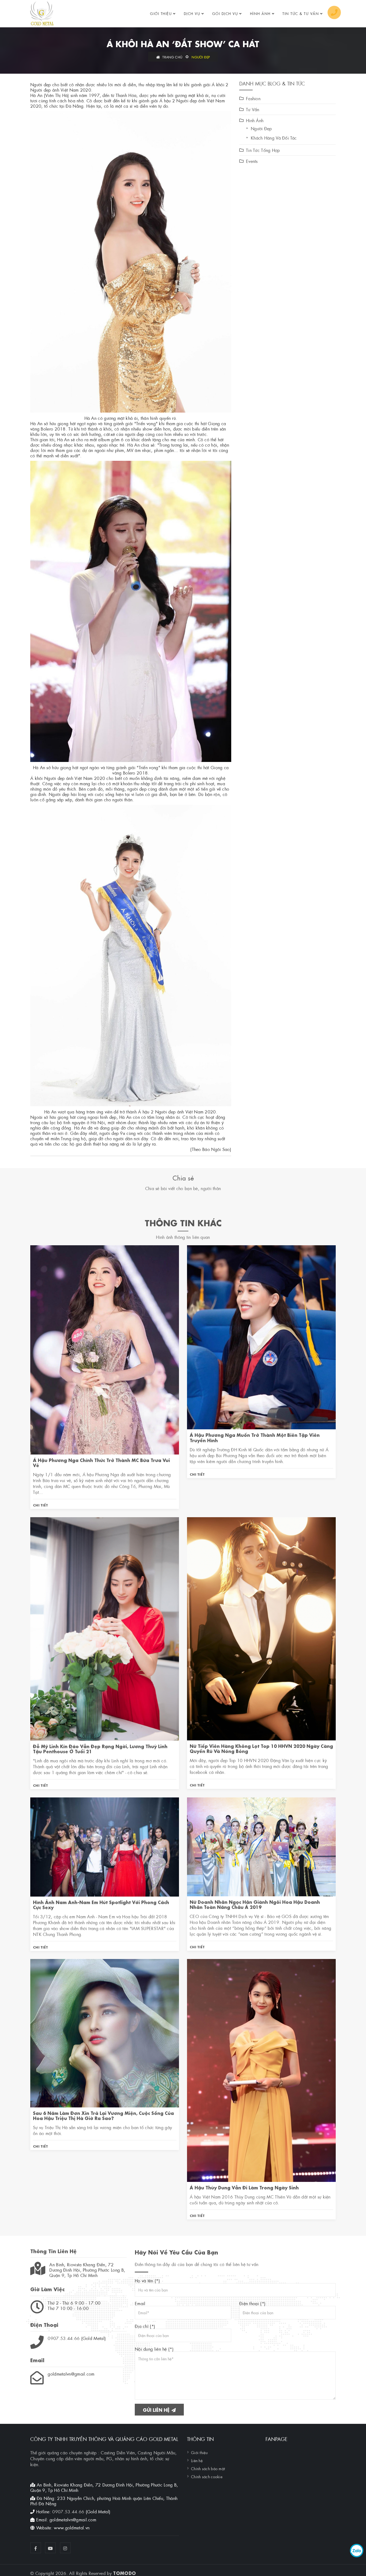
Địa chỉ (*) (145, 2326)
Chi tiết (40, 1505)
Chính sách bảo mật (208, 2468)
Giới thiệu (161, 13)
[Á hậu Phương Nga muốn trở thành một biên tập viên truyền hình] (261, 1336)
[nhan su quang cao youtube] (50, 2548)
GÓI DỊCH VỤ (225, 13)
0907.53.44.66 (64, 2338)
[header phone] (334, 12)
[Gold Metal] (42, 13)
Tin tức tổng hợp (263, 150)
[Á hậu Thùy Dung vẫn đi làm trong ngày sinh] (261, 2070)
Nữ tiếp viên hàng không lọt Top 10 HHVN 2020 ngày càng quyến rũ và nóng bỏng (261, 1748)
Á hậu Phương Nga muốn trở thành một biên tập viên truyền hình (255, 1437)
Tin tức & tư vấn (301, 13)
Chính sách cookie (207, 2476)
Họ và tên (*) (147, 2280)
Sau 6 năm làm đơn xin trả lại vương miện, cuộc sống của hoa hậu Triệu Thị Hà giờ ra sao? (103, 2115)
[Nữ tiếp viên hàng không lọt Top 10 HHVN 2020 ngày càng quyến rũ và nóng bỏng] (261, 1628)
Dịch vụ (192, 13)
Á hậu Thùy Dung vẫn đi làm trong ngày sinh (244, 2187)
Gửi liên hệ (157, 2409)
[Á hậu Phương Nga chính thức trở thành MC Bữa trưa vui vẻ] (105, 1349)
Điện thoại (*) (252, 2303)
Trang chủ (172, 57)
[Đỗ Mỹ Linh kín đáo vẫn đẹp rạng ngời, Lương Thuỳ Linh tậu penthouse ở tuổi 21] (105, 1628)
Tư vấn (253, 109)
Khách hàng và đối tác (274, 138)
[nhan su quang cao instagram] (65, 2548)
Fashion (253, 98)
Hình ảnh (260, 13)
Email (140, 2303)
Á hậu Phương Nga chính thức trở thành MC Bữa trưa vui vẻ (101, 1462)
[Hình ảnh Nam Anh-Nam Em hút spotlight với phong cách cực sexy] (105, 1846)
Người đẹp (201, 57)
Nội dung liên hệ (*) (154, 2349)
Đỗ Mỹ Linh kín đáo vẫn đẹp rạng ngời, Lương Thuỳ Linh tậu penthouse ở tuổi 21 (100, 1748)
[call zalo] (357, 2551)
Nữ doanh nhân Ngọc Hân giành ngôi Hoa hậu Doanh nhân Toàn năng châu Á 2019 (255, 1904)
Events (252, 161)
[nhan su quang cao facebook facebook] (36, 2548)
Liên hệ (197, 2460)
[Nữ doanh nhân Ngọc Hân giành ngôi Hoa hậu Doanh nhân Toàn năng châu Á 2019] (261, 1846)
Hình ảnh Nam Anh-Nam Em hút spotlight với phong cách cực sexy (101, 1904)
